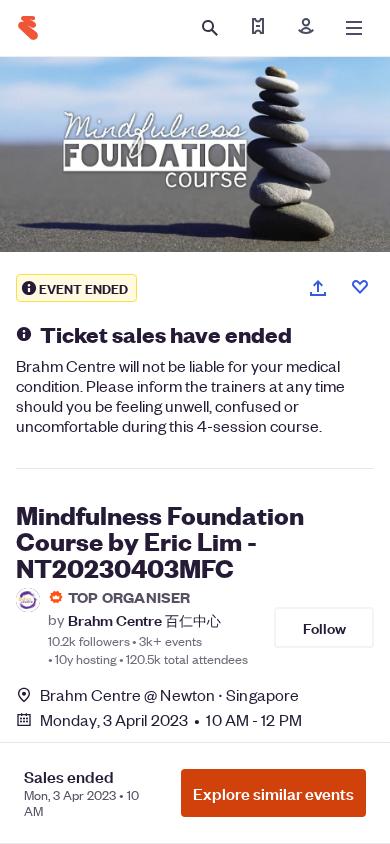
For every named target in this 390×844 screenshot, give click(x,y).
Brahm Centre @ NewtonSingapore (169, 694)
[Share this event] (318, 288)
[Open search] (210, 28)
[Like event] (360, 287)
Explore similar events (273, 793)
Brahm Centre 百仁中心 (144, 619)
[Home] (28, 28)
